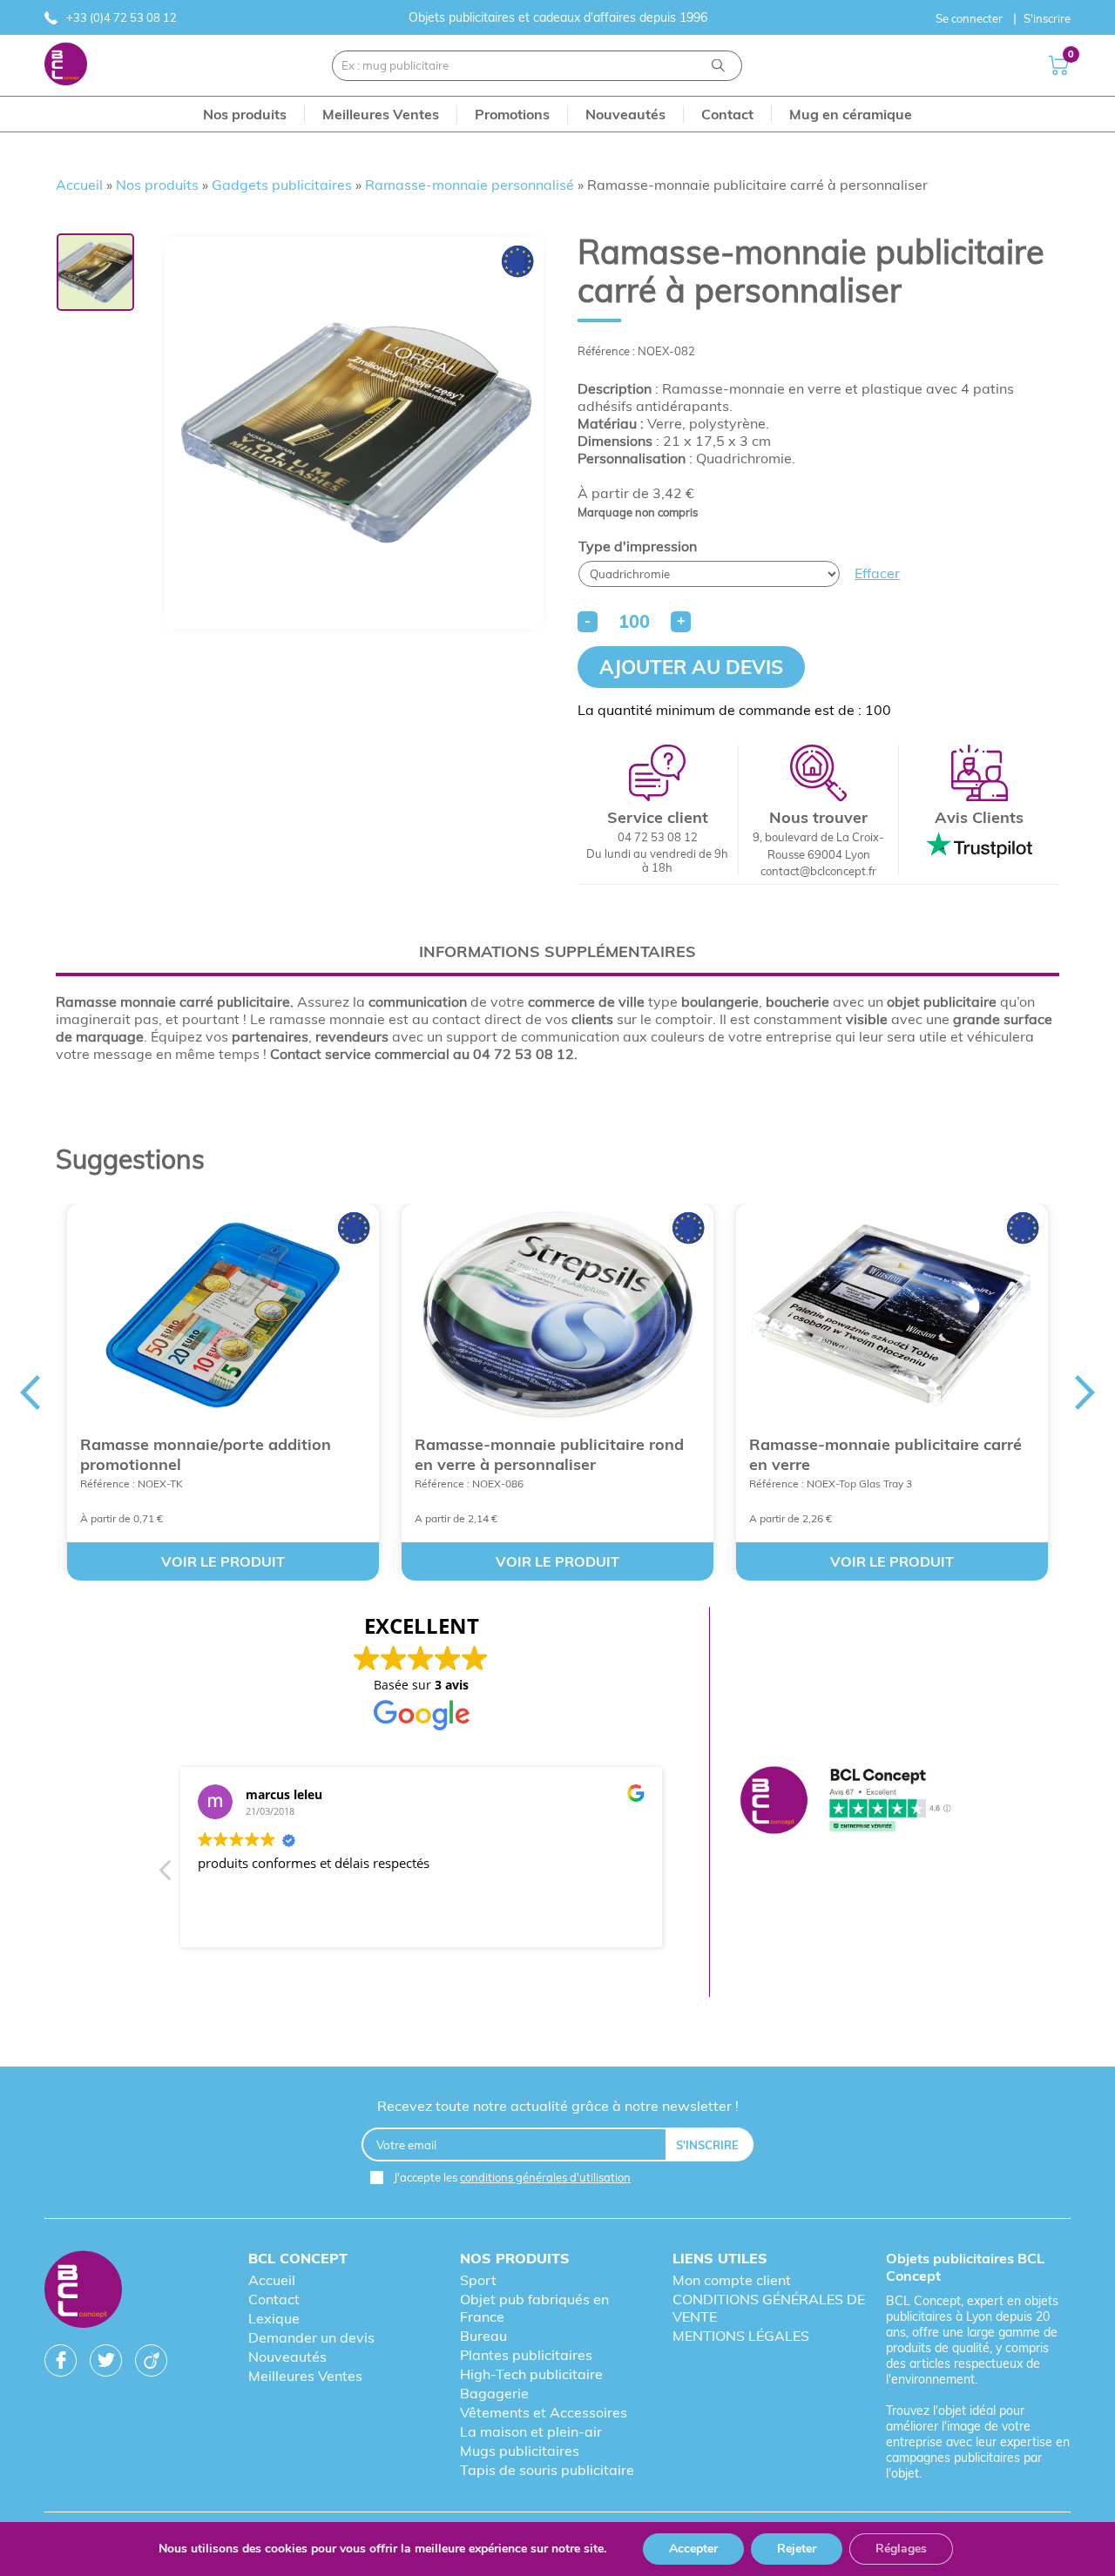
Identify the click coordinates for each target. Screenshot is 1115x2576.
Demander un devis (311, 2337)
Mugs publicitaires (520, 2451)
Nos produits (157, 185)
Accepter (693, 2549)
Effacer (877, 573)
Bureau (483, 2336)
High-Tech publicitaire (531, 2374)
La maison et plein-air (531, 2431)
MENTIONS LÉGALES (741, 2336)
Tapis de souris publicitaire (547, 2470)
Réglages (901, 2549)
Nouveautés (287, 2357)
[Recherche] (718, 66)
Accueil (79, 185)
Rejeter (797, 2549)
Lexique (274, 2318)
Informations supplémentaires (557, 951)
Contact (274, 2299)
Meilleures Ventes (305, 2376)
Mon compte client (732, 2280)
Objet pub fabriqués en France (534, 2308)
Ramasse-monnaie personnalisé (470, 185)
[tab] (557, 951)
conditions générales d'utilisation (545, 2177)
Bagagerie (494, 2393)
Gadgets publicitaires (282, 185)
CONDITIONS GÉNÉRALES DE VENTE (769, 2308)
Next (1085, 1393)
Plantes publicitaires (526, 2355)
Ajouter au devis (691, 667)
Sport (478, 2280)
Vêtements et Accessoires (544, 2412)
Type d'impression (638, 546)
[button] (166, 1875)
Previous (30, 1393)
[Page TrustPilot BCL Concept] (845, 1801)
